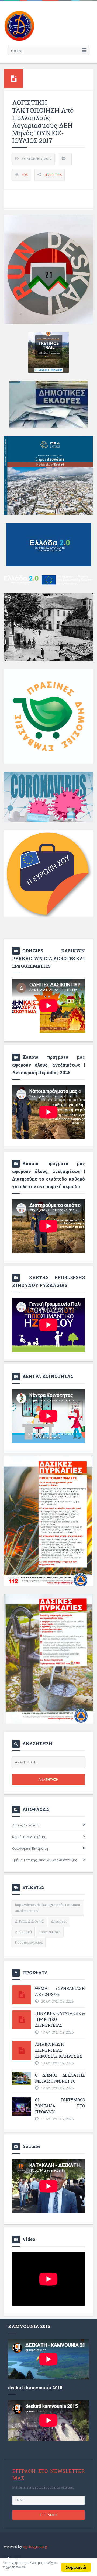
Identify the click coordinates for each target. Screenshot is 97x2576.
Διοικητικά (23, 1932)
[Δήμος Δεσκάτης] (19, 25)
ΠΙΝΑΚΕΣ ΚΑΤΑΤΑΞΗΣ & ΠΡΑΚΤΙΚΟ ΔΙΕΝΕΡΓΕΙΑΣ (60, 2019)
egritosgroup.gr (35, 2546)
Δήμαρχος (59, 1921)
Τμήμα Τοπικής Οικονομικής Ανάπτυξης (44, 1860)
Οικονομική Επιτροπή (30, 1848)
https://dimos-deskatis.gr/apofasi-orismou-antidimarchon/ (48, 1908)
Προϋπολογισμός (29, 1942)
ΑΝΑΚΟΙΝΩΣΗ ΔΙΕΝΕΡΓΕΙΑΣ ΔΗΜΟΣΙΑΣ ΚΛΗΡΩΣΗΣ (59, 2050)
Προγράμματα (50, 1932)
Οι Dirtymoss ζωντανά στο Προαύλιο (60, 2106)
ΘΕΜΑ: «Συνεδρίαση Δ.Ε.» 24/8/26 (60, 1991)
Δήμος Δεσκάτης (26, 1825)
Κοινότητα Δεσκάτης (29, 1837)
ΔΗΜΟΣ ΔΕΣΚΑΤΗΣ (30, 1921)
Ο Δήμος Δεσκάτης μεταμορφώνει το (60, 2078)
